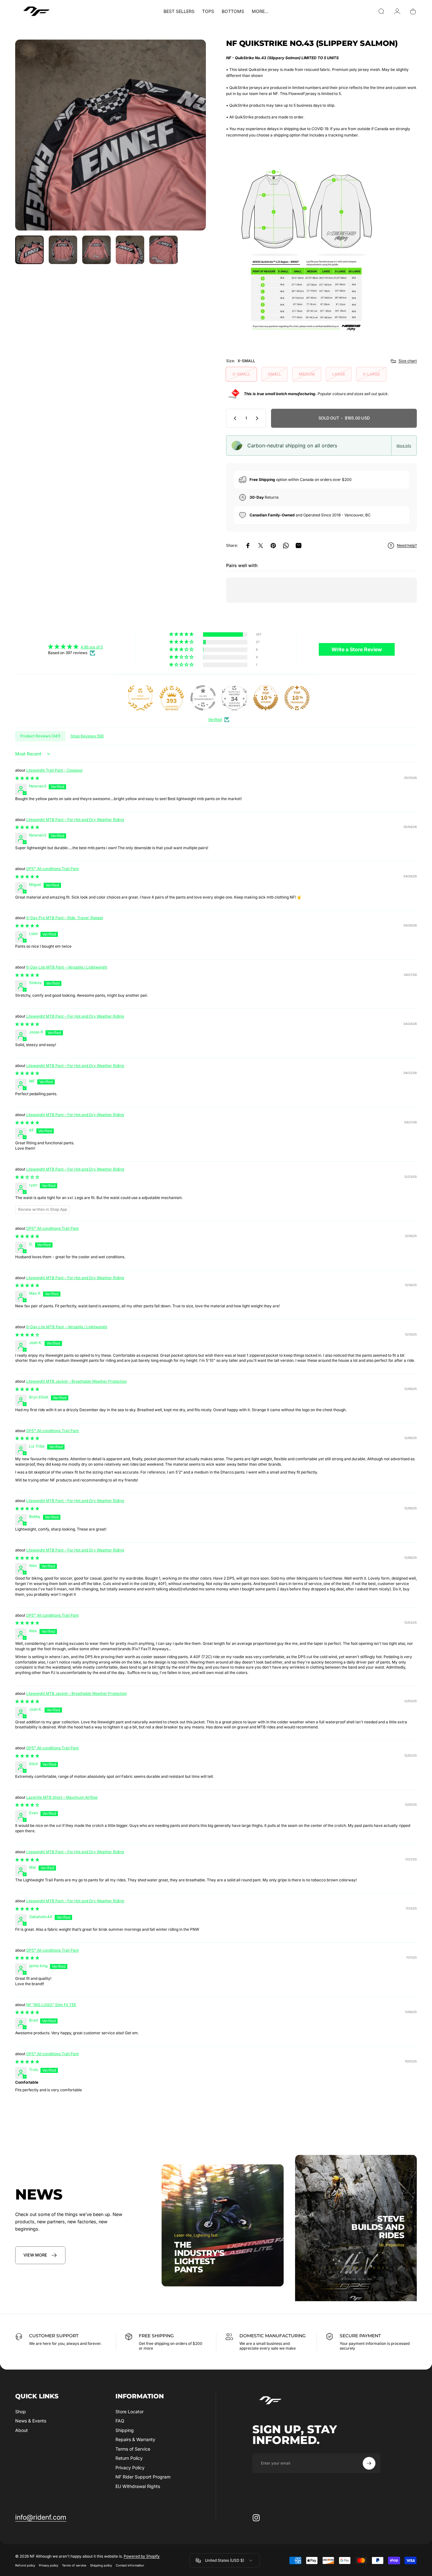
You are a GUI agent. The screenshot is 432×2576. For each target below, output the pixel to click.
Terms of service (74, 2565)
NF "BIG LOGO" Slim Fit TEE (51, 2005)
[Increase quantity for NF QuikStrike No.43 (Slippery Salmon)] (258, 418)
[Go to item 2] (96, 250)
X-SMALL (241, 374)
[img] (75, 647)
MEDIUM (307, 374)
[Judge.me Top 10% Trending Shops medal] (297, 698)
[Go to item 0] (29, 250)
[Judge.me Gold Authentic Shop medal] (140, 698)
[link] (40, 2255)
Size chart (408, 361)
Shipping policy (101, 2565)
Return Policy (129, 2458)
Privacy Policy (130, 2468)
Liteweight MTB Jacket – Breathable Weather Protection (77, 1381)
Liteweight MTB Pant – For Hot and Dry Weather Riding (75, 820)
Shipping (125, 2430)
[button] (182, 634)
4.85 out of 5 (92, 647)
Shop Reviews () (87, 736)
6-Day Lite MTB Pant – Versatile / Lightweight (67, 967)
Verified (215, 720)
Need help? (407, 545)
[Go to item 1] (63, 250)
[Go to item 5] (164, 250)
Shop (21, 2412)
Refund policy (25, 2565)
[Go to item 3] (130, 250)
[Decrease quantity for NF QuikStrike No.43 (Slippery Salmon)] (234, 418)
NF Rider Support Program (143, 2477)
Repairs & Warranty (135, 2439)
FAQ (120, 2421)
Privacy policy (49, 2565)
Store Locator (130, 2412)
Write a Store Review (357, 649)
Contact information (130, 2565)
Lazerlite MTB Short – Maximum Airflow (62, 1797)
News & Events (31, 2421)
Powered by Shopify (142, 2556)
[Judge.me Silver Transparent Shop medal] (203, 698)
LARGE (339, 374)
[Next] (189, 146)
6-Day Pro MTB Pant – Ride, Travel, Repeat (65, 918)
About (22, 2430)
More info (404, 445)
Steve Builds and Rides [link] (378, 2227)
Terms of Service (133, 2449)
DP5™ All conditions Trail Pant (52, 869)
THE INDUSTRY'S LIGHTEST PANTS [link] (199, 2257)
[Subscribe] (369, 2463)
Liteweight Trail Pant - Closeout (54, 770)
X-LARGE (371, 374)
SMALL (275, 374)
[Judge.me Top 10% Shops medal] (266, 698)
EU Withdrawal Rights (138, 2486)
